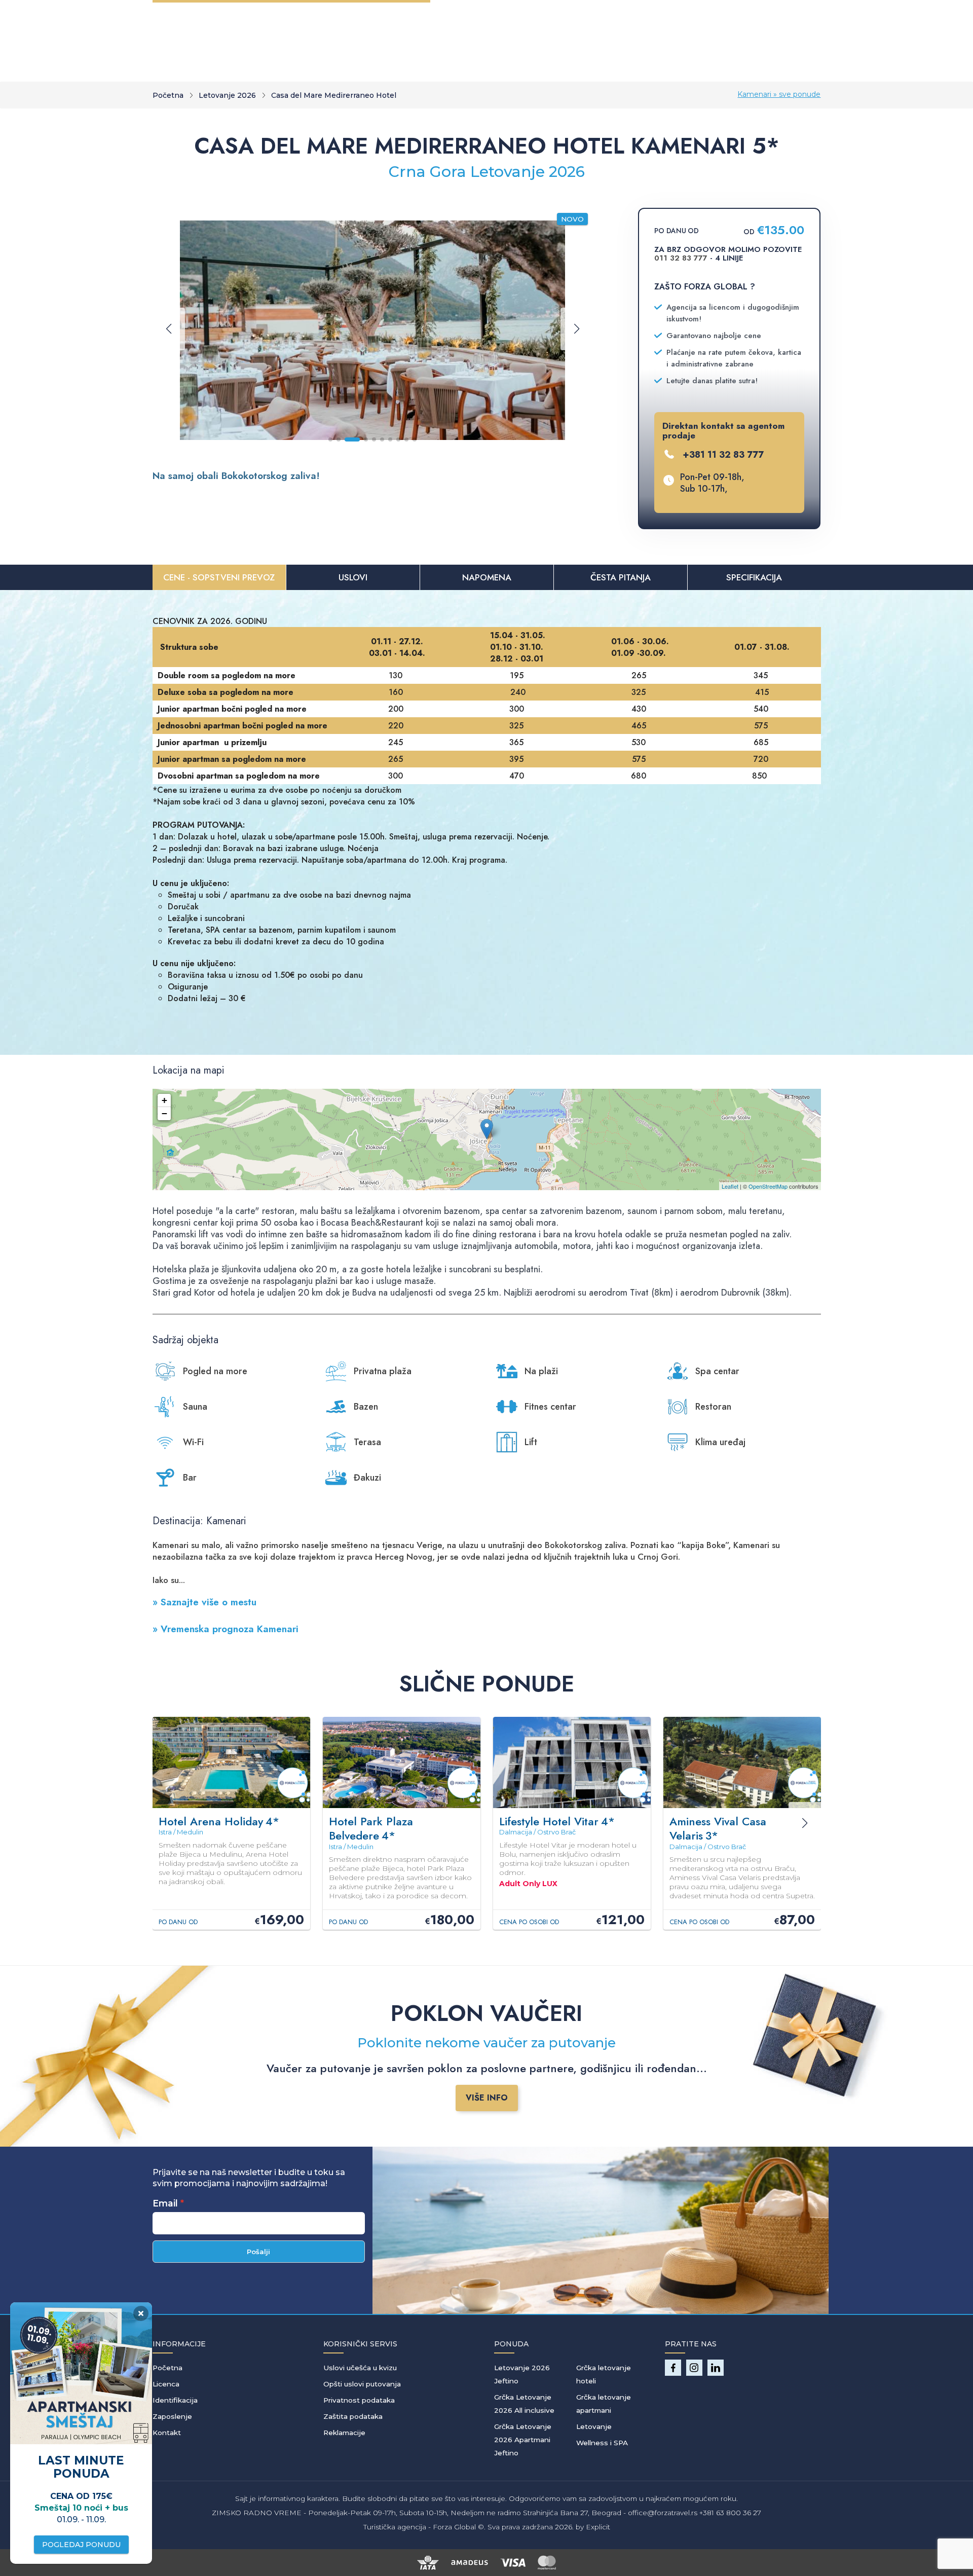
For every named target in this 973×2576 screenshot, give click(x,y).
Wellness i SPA (602, 2443)
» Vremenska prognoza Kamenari (226, 1629)
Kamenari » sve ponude (779, 94)
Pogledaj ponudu (81, 2545)
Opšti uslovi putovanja (362, 2384)
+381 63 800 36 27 (730, 2513)
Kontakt (167, 2433)
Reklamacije (344, 2433)
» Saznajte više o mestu (204, 1602)
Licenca (166, 2384)
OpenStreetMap (768, 1186)
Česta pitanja (621, 577)
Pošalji (258, 2252)
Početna (168, 95)
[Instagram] (694, 2368)
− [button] (164, 1113)
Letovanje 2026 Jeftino (522, 2374)
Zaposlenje (172, 2416)
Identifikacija (175, 2400)
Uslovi (353, 577)
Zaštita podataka (353, 2416)
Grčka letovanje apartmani (604, 2404)
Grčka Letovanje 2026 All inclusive (524, 2404)
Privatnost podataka (359, 2400)
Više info (487, 2098)
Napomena (487, 577)
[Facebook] (673, 2368)
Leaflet (730, 1186)
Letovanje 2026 (227, 95)
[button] (330, 439)
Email (165, 2203)
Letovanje (594, 2426)
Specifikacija (754, 577)
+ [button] (164, 1100)
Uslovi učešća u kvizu (360, 2368)
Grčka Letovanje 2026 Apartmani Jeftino (523, 2440)
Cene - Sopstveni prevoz (219, 577)
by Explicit (593, 2527)
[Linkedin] (716, 2368)
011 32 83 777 (681, 258)
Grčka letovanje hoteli (604, 2374)
